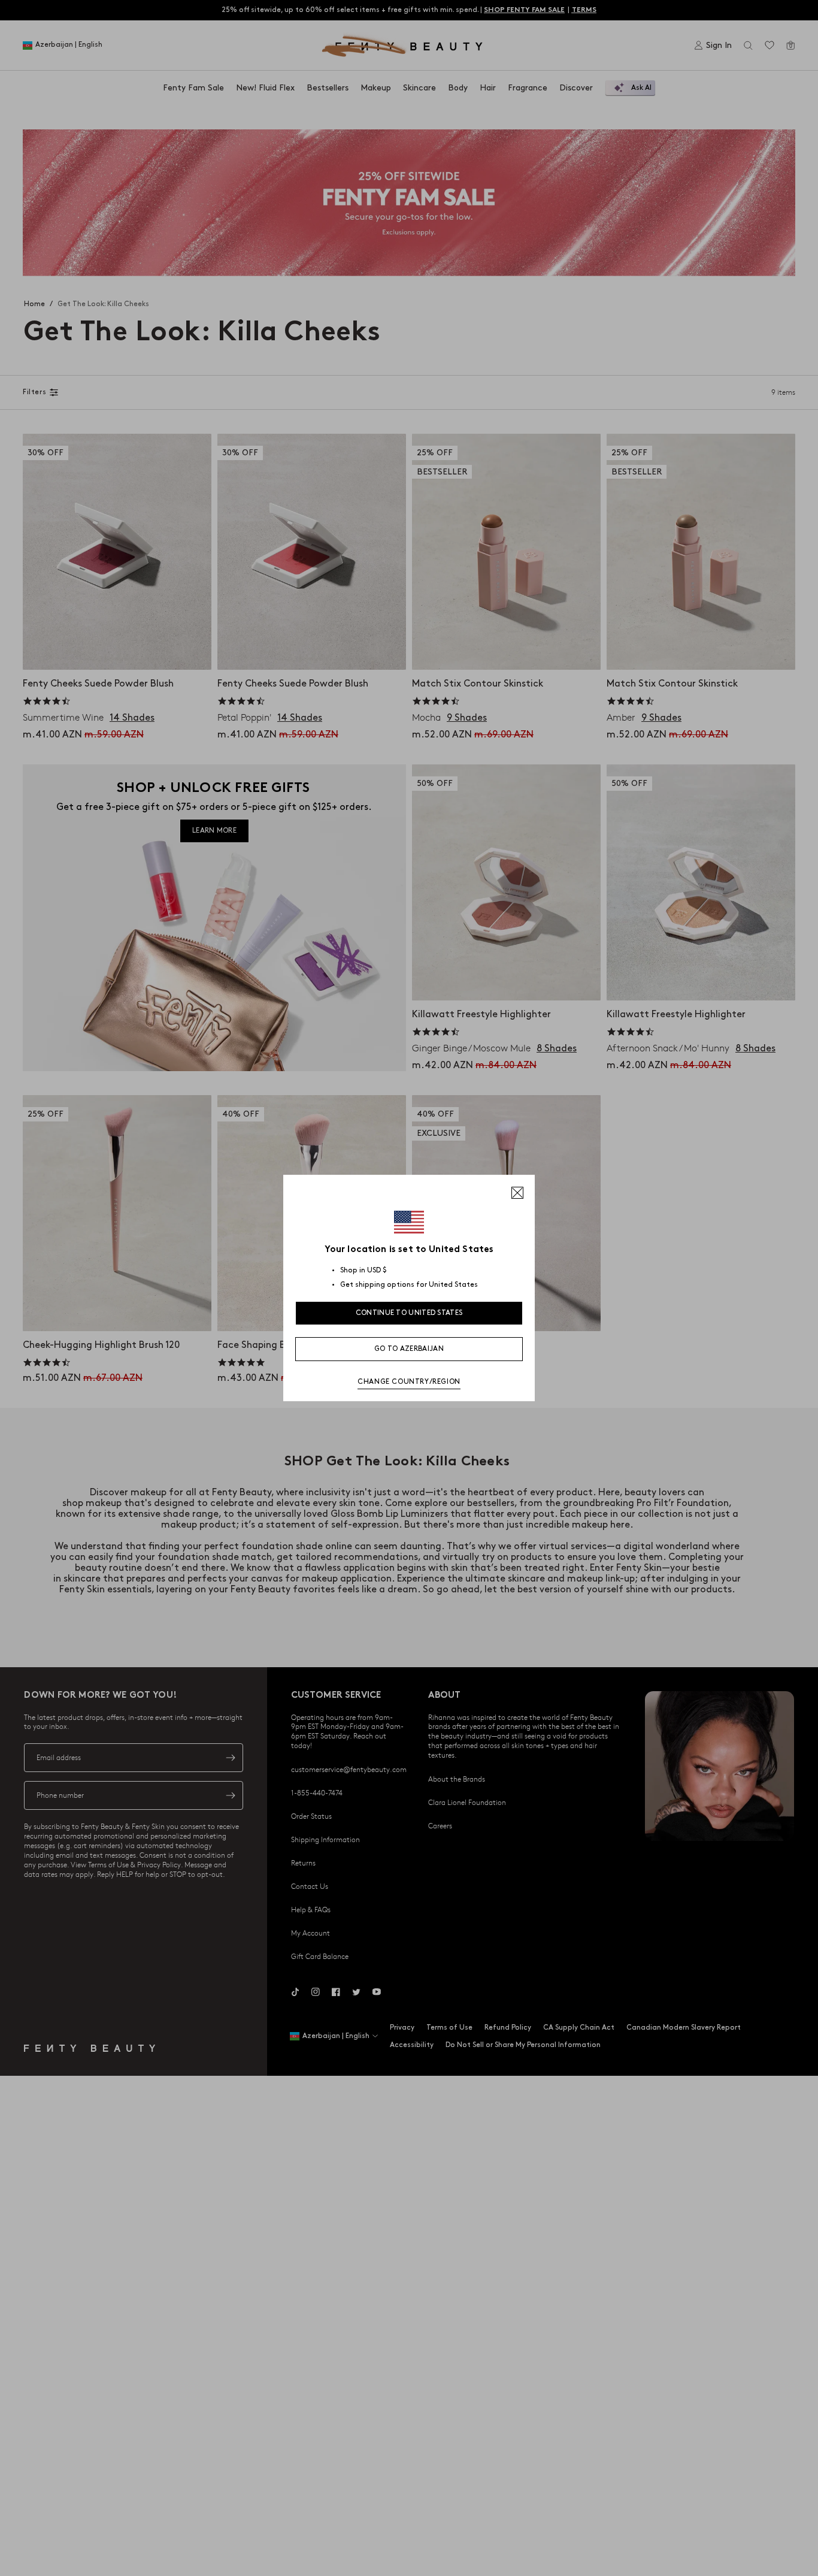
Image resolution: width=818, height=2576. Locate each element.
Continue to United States (409, 1313)
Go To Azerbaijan (409, 1349)
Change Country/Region (409, 1382)
